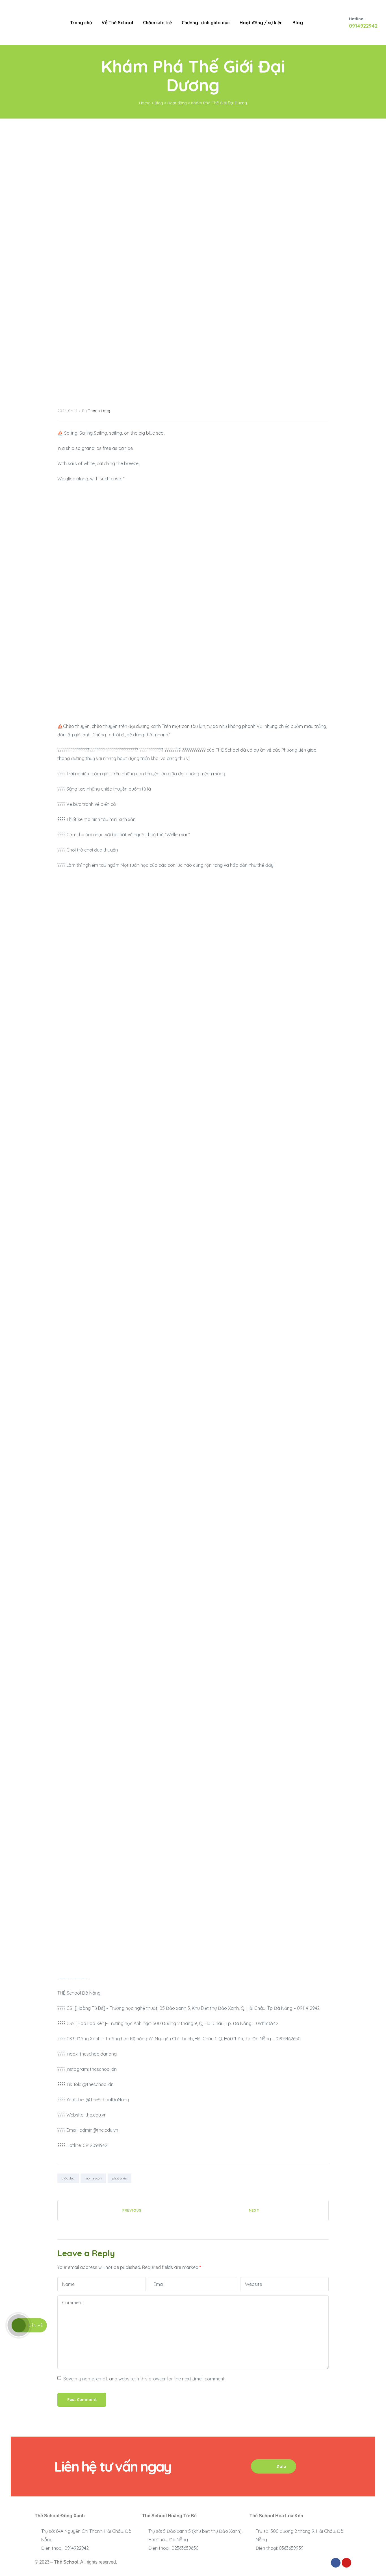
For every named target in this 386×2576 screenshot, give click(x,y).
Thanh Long (99, 411)
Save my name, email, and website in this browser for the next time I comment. (144, 2379)
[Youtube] (346, 2563)
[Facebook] (336, 2563)
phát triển (120, 2178)
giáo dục (68, 2178)
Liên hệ (36, 2325)
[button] (273, 2466)
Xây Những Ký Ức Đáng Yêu (125, 2210)
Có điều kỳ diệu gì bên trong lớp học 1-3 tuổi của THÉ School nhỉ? (261, 2210)
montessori (93, 2178)
